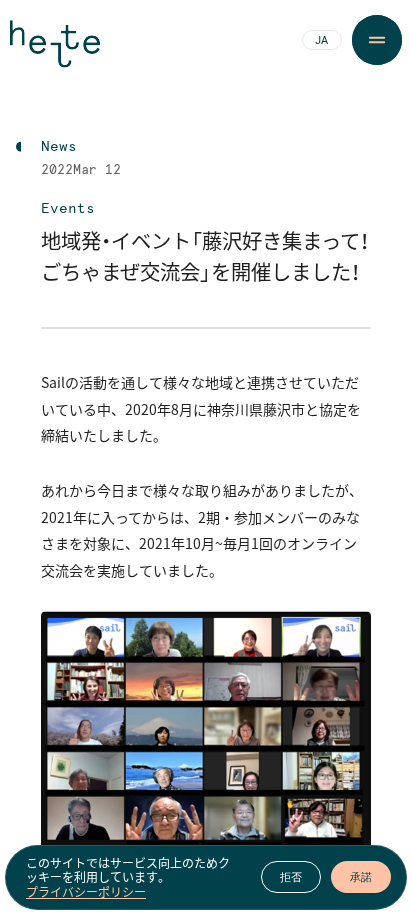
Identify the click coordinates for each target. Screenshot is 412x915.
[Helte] (55, 52)
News (59, 147)
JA (321, 41)
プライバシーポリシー (86, 892)
